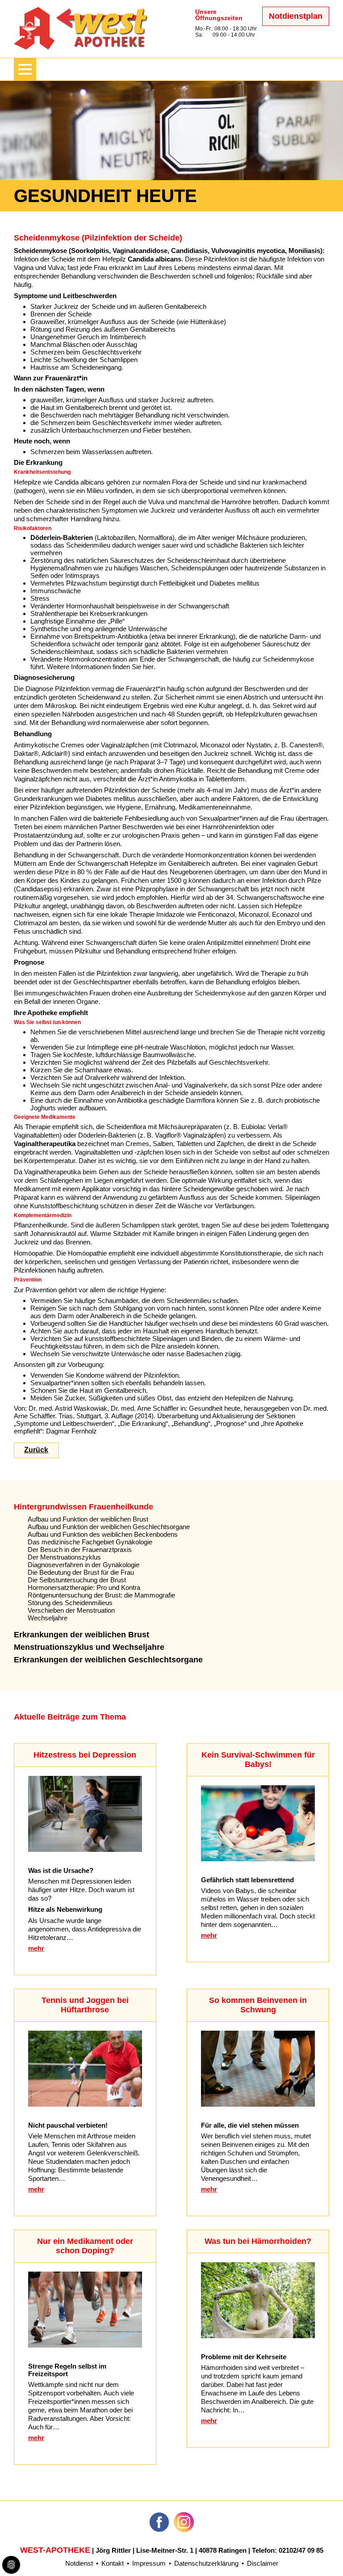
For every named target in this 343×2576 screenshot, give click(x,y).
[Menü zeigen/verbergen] (25, 69)
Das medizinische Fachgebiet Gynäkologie (90, 1542)
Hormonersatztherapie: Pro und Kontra (84, 1587)
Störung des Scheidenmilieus (70, 1603)
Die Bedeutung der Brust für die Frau (81, 1572)
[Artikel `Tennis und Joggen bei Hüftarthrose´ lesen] (85, 2104)
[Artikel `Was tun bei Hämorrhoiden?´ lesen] (258, 2336)
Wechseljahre (48, 1618)
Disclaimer (263, 2563)
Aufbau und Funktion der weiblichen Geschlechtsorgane (109, 1527)
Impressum (149, 2563)
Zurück (36, 1450)
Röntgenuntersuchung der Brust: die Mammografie (101, 1595)
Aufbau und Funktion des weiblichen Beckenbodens (103, 1534)
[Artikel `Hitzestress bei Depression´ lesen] (85, 1849)
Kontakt (113, 2563)
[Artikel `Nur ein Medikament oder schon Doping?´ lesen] (85, 2345)
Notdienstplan (296, 16)
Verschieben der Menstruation (71, 1610)
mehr (36, 1948)
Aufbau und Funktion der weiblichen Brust (88, 1519)
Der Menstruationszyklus (64, 1557)
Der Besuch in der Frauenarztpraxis (80, 1549)
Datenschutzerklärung (206, 2563)
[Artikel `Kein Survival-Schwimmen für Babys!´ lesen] (258, 1859)
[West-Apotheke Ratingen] (81, 47)
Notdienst (79, 2563)
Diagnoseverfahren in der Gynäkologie (84, 1565)
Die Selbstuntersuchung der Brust (77, 1580)
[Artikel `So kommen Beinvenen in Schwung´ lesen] (258, 2104)
